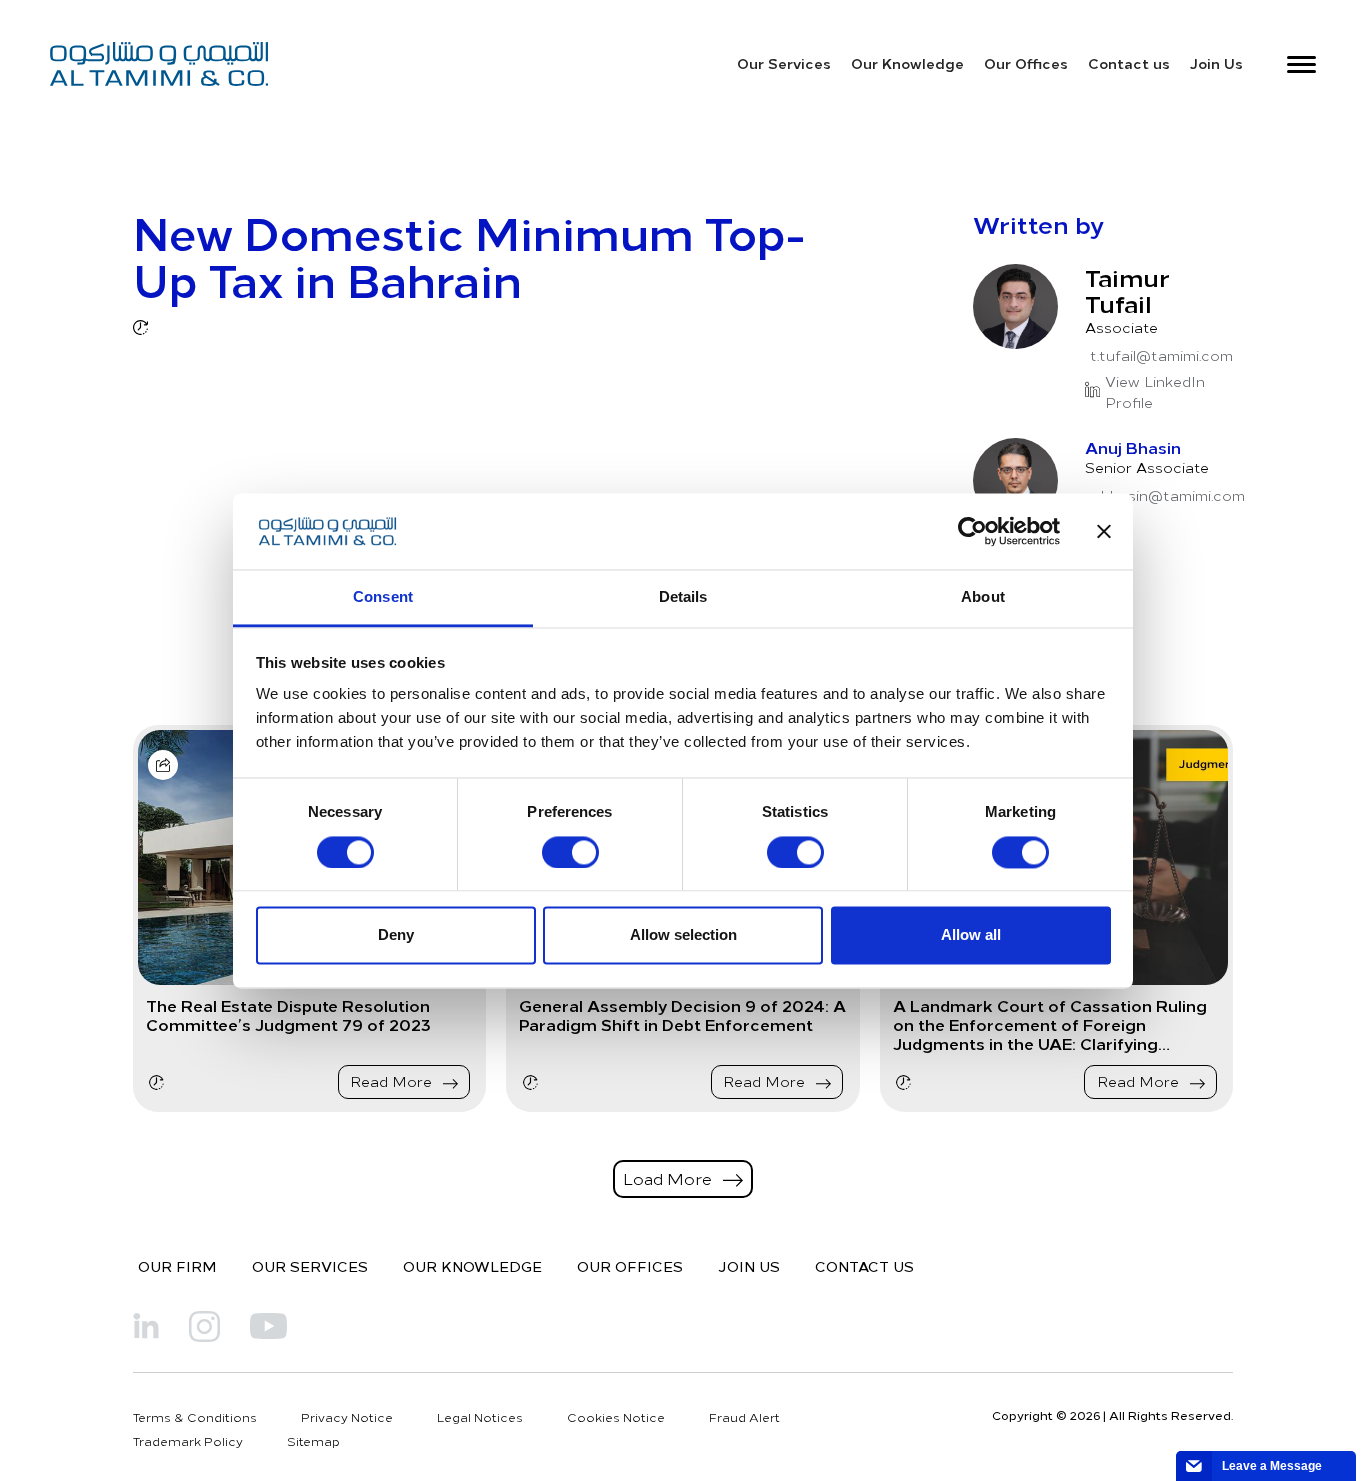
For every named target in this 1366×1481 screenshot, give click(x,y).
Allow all (971, 935)
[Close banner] (1104, 531)
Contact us (1129, 63)
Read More (393, 1081)
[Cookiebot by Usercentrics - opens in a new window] (972, 531)
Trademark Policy (188, 1441)
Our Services (784, 63)
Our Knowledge (907, 63)
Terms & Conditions (195, 1417)
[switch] (570, 852)
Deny (396, 935)
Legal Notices (480, 1417)
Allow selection (683, 935)
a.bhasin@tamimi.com (1167, 495)
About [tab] (983, 597)
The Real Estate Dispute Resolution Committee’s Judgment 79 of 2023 (288, 1015)
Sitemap (313, 1441)
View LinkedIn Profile (1155, 392)
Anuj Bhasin (1133, 447)
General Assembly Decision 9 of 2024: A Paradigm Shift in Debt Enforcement (682, 1015)
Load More (669, 1178)
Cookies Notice (616, 1417)
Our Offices (1026, 63)
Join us (749, 1266)
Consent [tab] (383, 597)
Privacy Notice (347, 1417)
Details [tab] (683, 597)
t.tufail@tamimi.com (1161, 355)
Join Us (1216, 63)
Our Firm (177, 1266)
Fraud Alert (744, 1417)
